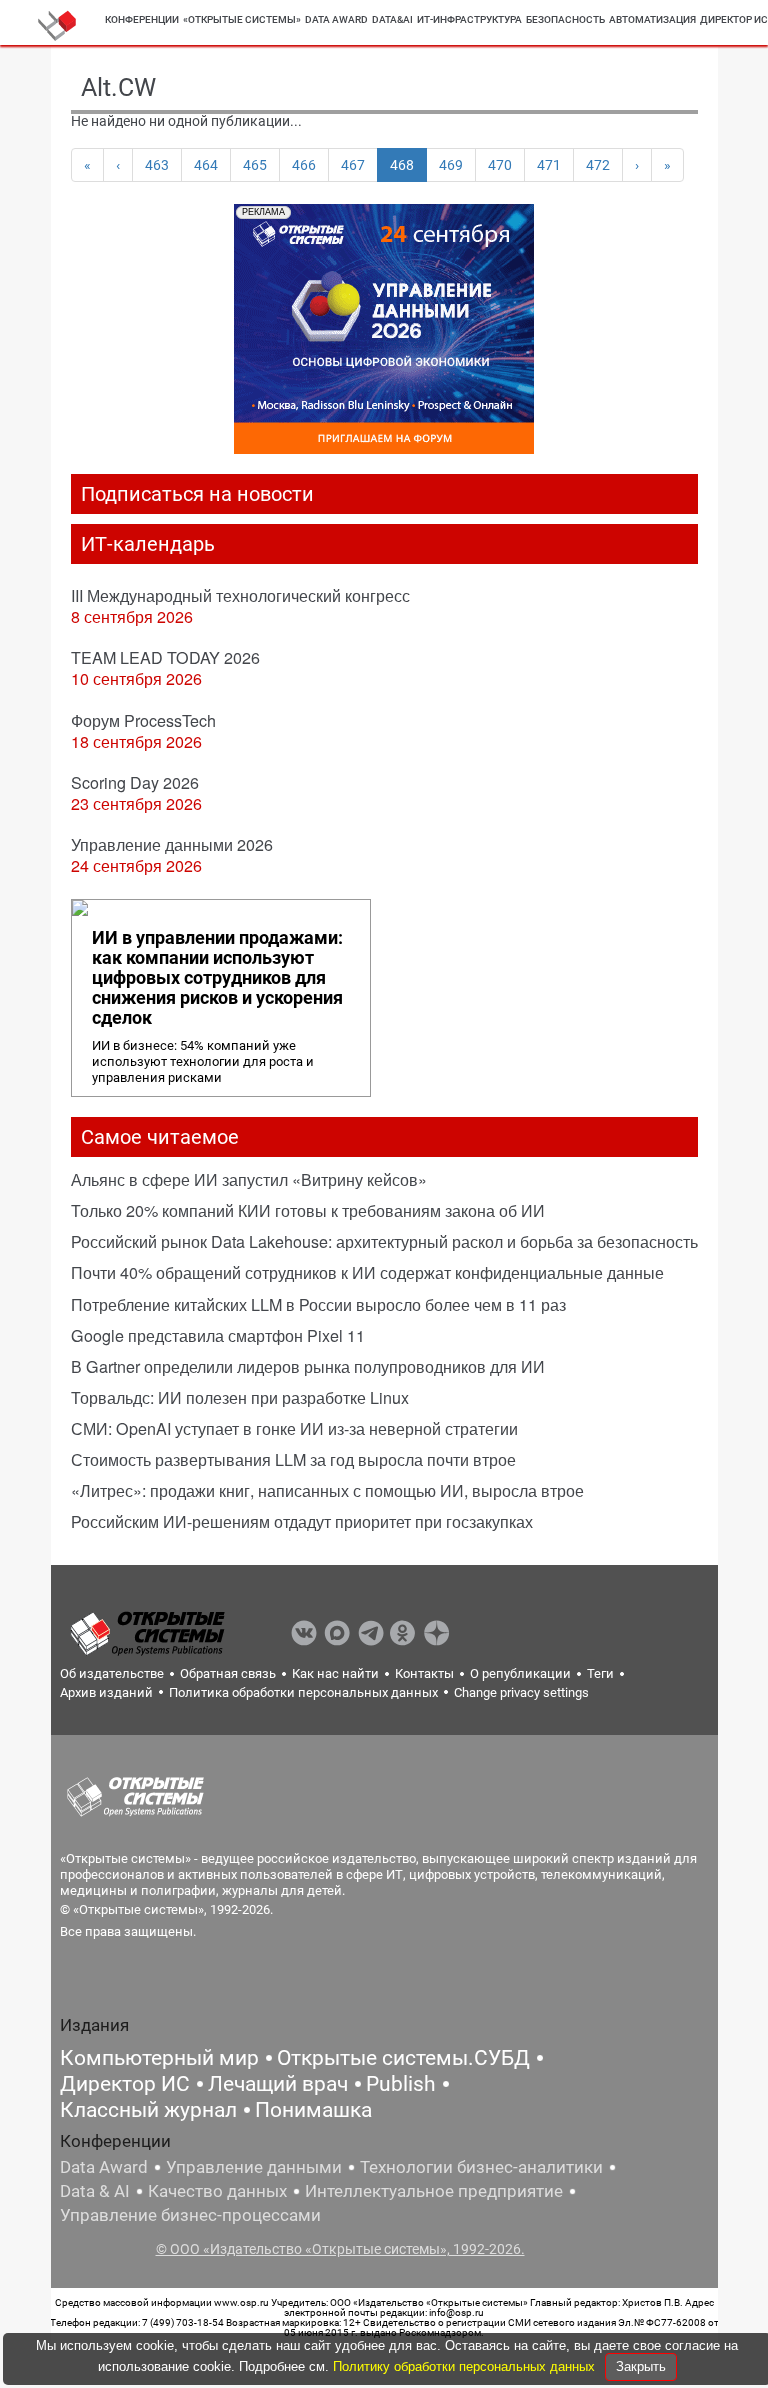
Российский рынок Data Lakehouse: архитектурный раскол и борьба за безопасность (384, 1241)
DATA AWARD (336, 19)
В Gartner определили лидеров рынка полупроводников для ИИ (308, 1366)
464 (206, 165)
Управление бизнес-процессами (190, 2215)
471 (549, 165)
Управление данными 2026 (172, 844)
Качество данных (217, 2191)
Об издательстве (112, 1673)
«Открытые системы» (242, 19)
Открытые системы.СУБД (403, 2058)
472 (598, 165)
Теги (600, 1673)
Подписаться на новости (197, 494)
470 (500, 165)
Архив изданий (106, 1692)
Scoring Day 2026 (135, 782)
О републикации (520, 1673)
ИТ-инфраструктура (469, 19)
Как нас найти (335, 1673)
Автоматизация (652, 19)
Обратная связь (228, 1673)
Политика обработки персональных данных (303, 1692)
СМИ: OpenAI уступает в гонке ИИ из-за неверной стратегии (294, 1428)
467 (353, 165)
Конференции (142, 19)
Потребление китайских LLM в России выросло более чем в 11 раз (318, 1304)
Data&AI (392, 19)
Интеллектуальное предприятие (434, 2191)
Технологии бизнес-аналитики (481, 2167)
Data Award (104, 2167)
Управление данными (254, 2167)
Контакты (424, 1673)
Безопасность (565, 19)
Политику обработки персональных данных (466, 2366)
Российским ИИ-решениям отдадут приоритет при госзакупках (302, 1521)
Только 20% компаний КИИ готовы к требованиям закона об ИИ (308, 1210)
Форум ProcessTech (143, 720)
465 (255, 165)
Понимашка (313, 2110)
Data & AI (95, 2191)
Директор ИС (125, 2084)
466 (304, 165)
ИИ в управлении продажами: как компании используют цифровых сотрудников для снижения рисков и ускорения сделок (217, 978)
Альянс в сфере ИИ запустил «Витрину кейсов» (249, 1179)
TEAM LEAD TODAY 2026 (165, 657)
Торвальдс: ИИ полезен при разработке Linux (240, 1397)
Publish (401, 2084)
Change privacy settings (521, 1692)
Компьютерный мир (159, 2058)
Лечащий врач (278, 2084)
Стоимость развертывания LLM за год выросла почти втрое (293, 1459)
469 (451, 165)
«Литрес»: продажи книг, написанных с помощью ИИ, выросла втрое (327, 1490)
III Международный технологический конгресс (240, 595)
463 (157, 165)
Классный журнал (148, 2110)
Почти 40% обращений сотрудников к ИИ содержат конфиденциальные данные (367, 1272)
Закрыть (641, 2366)
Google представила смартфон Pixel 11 (218, 1335)
